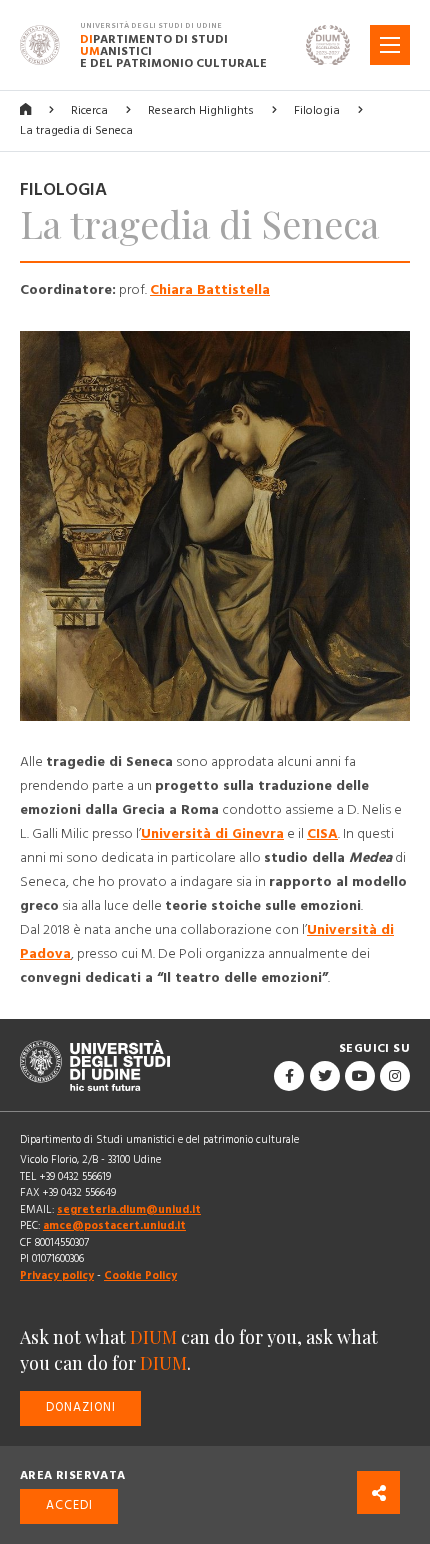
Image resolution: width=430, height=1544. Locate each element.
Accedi (69, 1505)
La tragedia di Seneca (76, 130)
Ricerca (89, 110)
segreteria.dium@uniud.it (129, 1209)
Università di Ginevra (212, 834)
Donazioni (81, 1407)
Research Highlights (201, 110)
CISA (322, 834)
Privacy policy (57, 1275)
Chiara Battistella (210, 290)
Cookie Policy (140, 1275)
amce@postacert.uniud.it (114, 1225)
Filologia (317, 110)
